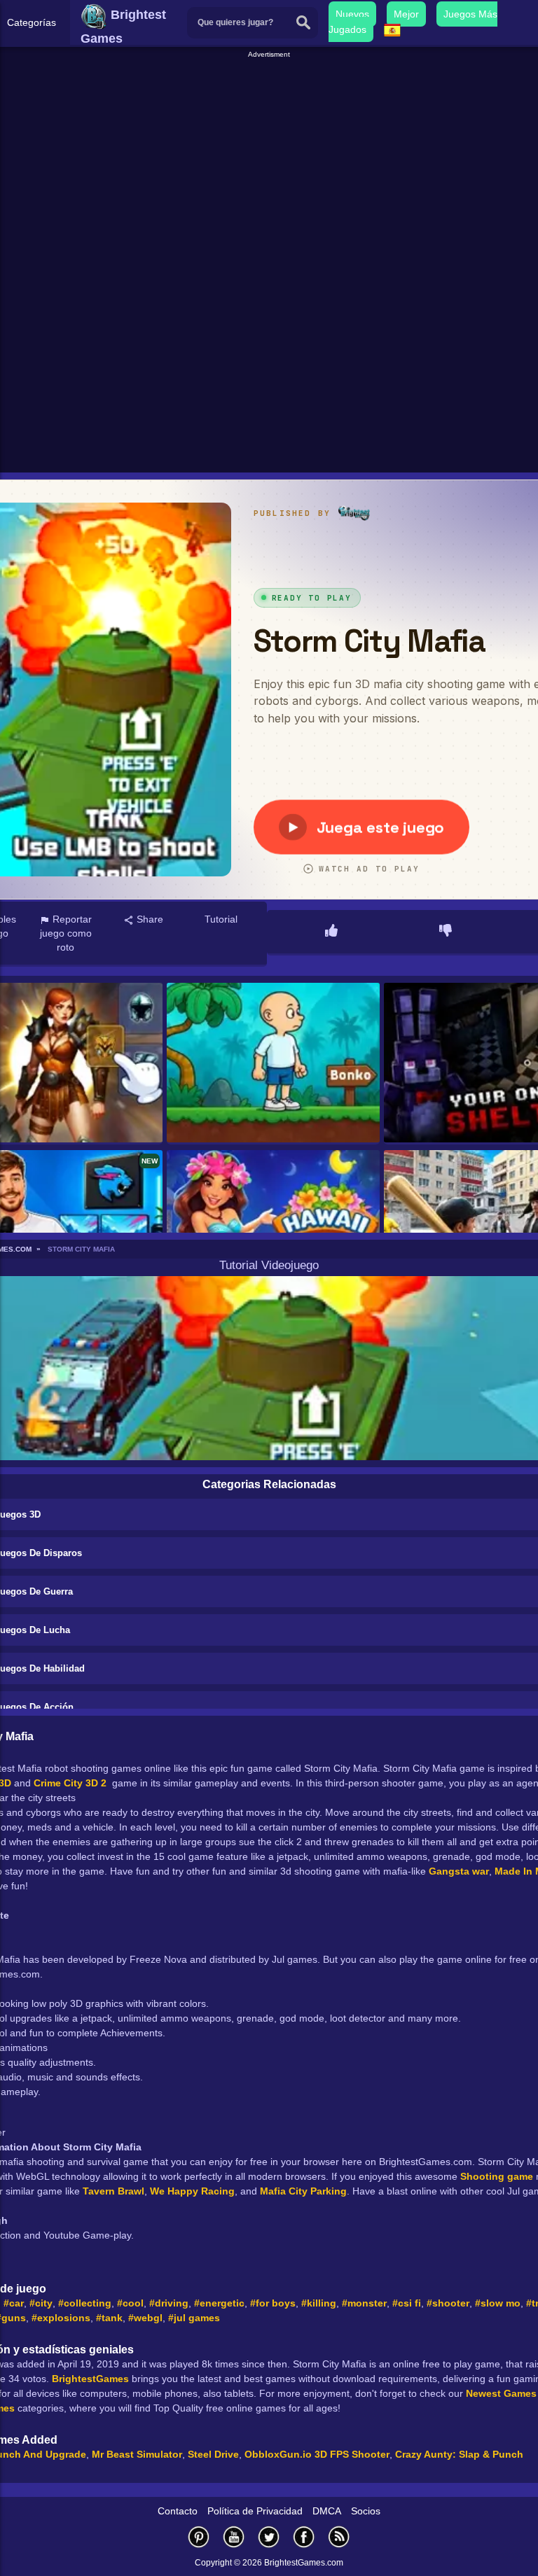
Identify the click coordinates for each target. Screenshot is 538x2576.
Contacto (178, 2511)
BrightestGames (90, 2379)
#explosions (61, 2318)
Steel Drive (213, 2454)
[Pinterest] (199, 2536)
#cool (130, 2303)
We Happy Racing (192, 2191)
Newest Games (501, 2393)
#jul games (194, 2318)
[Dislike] (446, 932)
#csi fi (407, 2303)
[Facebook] (304, 2536)
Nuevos (352, 14)
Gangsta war (459, 1871)
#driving (169, 2303)
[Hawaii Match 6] (273, 1231)
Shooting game (497, 2176)
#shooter (448, 2303)
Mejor (406, 14)
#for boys (273, 2303)
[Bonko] (273, 1064)
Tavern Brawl (113, 2191)
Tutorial (221, 919)
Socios (366, 2511)
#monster (364, 2303)
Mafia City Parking (303, 2191)
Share (149, 919)
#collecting (85, 2303)
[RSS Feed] (339, 2536)
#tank (109, 2318)
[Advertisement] (271, 158)
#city (41, 2303)
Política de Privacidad (255, 2511)
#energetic (219, 2303)
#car (14, 2303)
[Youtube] (234, 2536)
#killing (319, 2303)
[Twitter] (269, 2536)
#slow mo (498, 2303)
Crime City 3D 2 (70, 1783)
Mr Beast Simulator (137, 2454)
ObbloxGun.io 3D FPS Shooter (317, 2454)
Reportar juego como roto (66, 933)
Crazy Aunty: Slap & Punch (459, 2454)
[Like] (331, 932)
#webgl (145, 2318)
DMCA (327, 2511)
